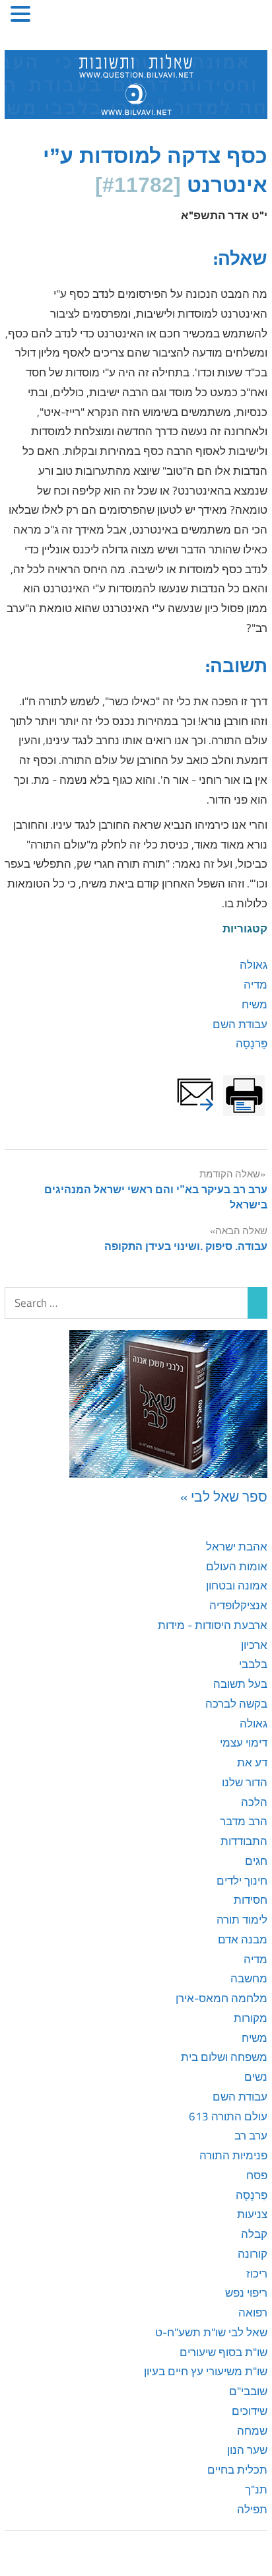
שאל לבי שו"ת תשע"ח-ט (211, 2332)
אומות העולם (237, 1566)
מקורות (251, 2018)
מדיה (255, 985)
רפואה (253, 2313)
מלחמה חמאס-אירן (221, 1998)
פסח (257, 2175)
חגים (256, 1861)
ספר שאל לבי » (224, 1496)
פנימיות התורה (233, 2155)
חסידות (251, 1900)
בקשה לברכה (236, 1704)
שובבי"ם (248, 2391)
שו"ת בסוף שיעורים (223, 2352)
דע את (252, 1762)
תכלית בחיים (237, 2470)
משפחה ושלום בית (224, 2057)
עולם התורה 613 (228, 2116)
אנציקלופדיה (238, 1605)
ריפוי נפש (246, 2293)
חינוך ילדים (242, 1881)
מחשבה (249, 1978)
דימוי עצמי (244, 1743)
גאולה (254, 965)
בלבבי (253, 1664)
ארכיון (254, 1645)
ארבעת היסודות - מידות (213, 1625)
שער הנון (247, 2450)
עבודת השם (240, 1024)
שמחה (252, 2431)
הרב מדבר (244, 1821)
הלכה (254, 1802)
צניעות (252, 2214)
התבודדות (244, 1841)
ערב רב (251, 2136)
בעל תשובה (240, 1684)
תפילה (252, 2509)
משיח (255, 1004)
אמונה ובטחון (237, 1585)
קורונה (253, 2254)
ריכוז (257, 2274)
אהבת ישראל (237, 1547)
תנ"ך (256, 2489)
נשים (256, 2077)
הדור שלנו (245, 1782)
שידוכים (250, 2411)
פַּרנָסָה (252, 1043)
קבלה (254, 2234)
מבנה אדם (243, 1939)
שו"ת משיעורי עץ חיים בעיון (206, 2371)
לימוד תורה (242, 1920)
